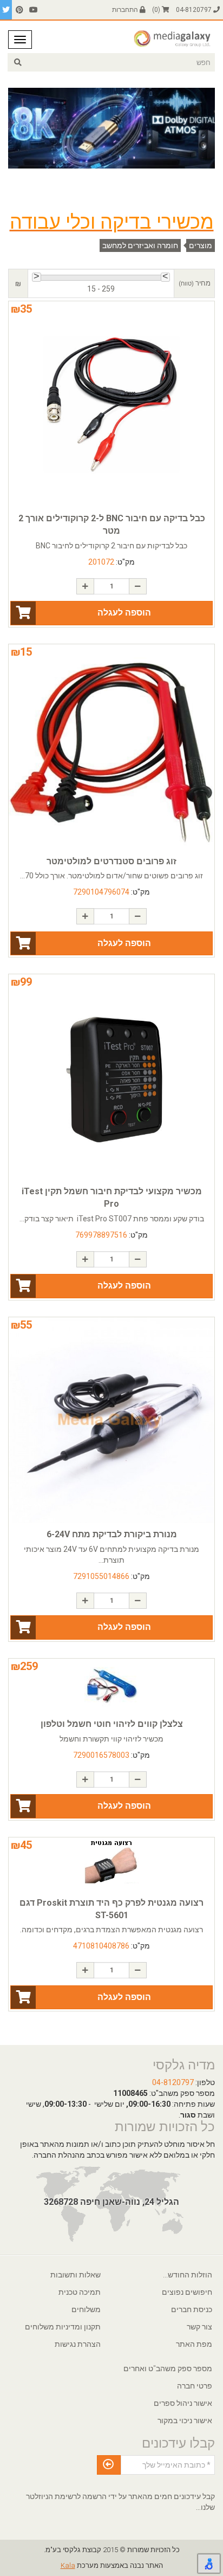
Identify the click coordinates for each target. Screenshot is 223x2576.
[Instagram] (6, 10)
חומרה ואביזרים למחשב (140, 245)
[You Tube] (34, 10)
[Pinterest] (19, 10)
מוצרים (201, 245)
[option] (111, 128)
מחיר (195, 283)
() (157, 10)
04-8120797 (195, 10)
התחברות (126, 10)
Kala (68, 2565)
